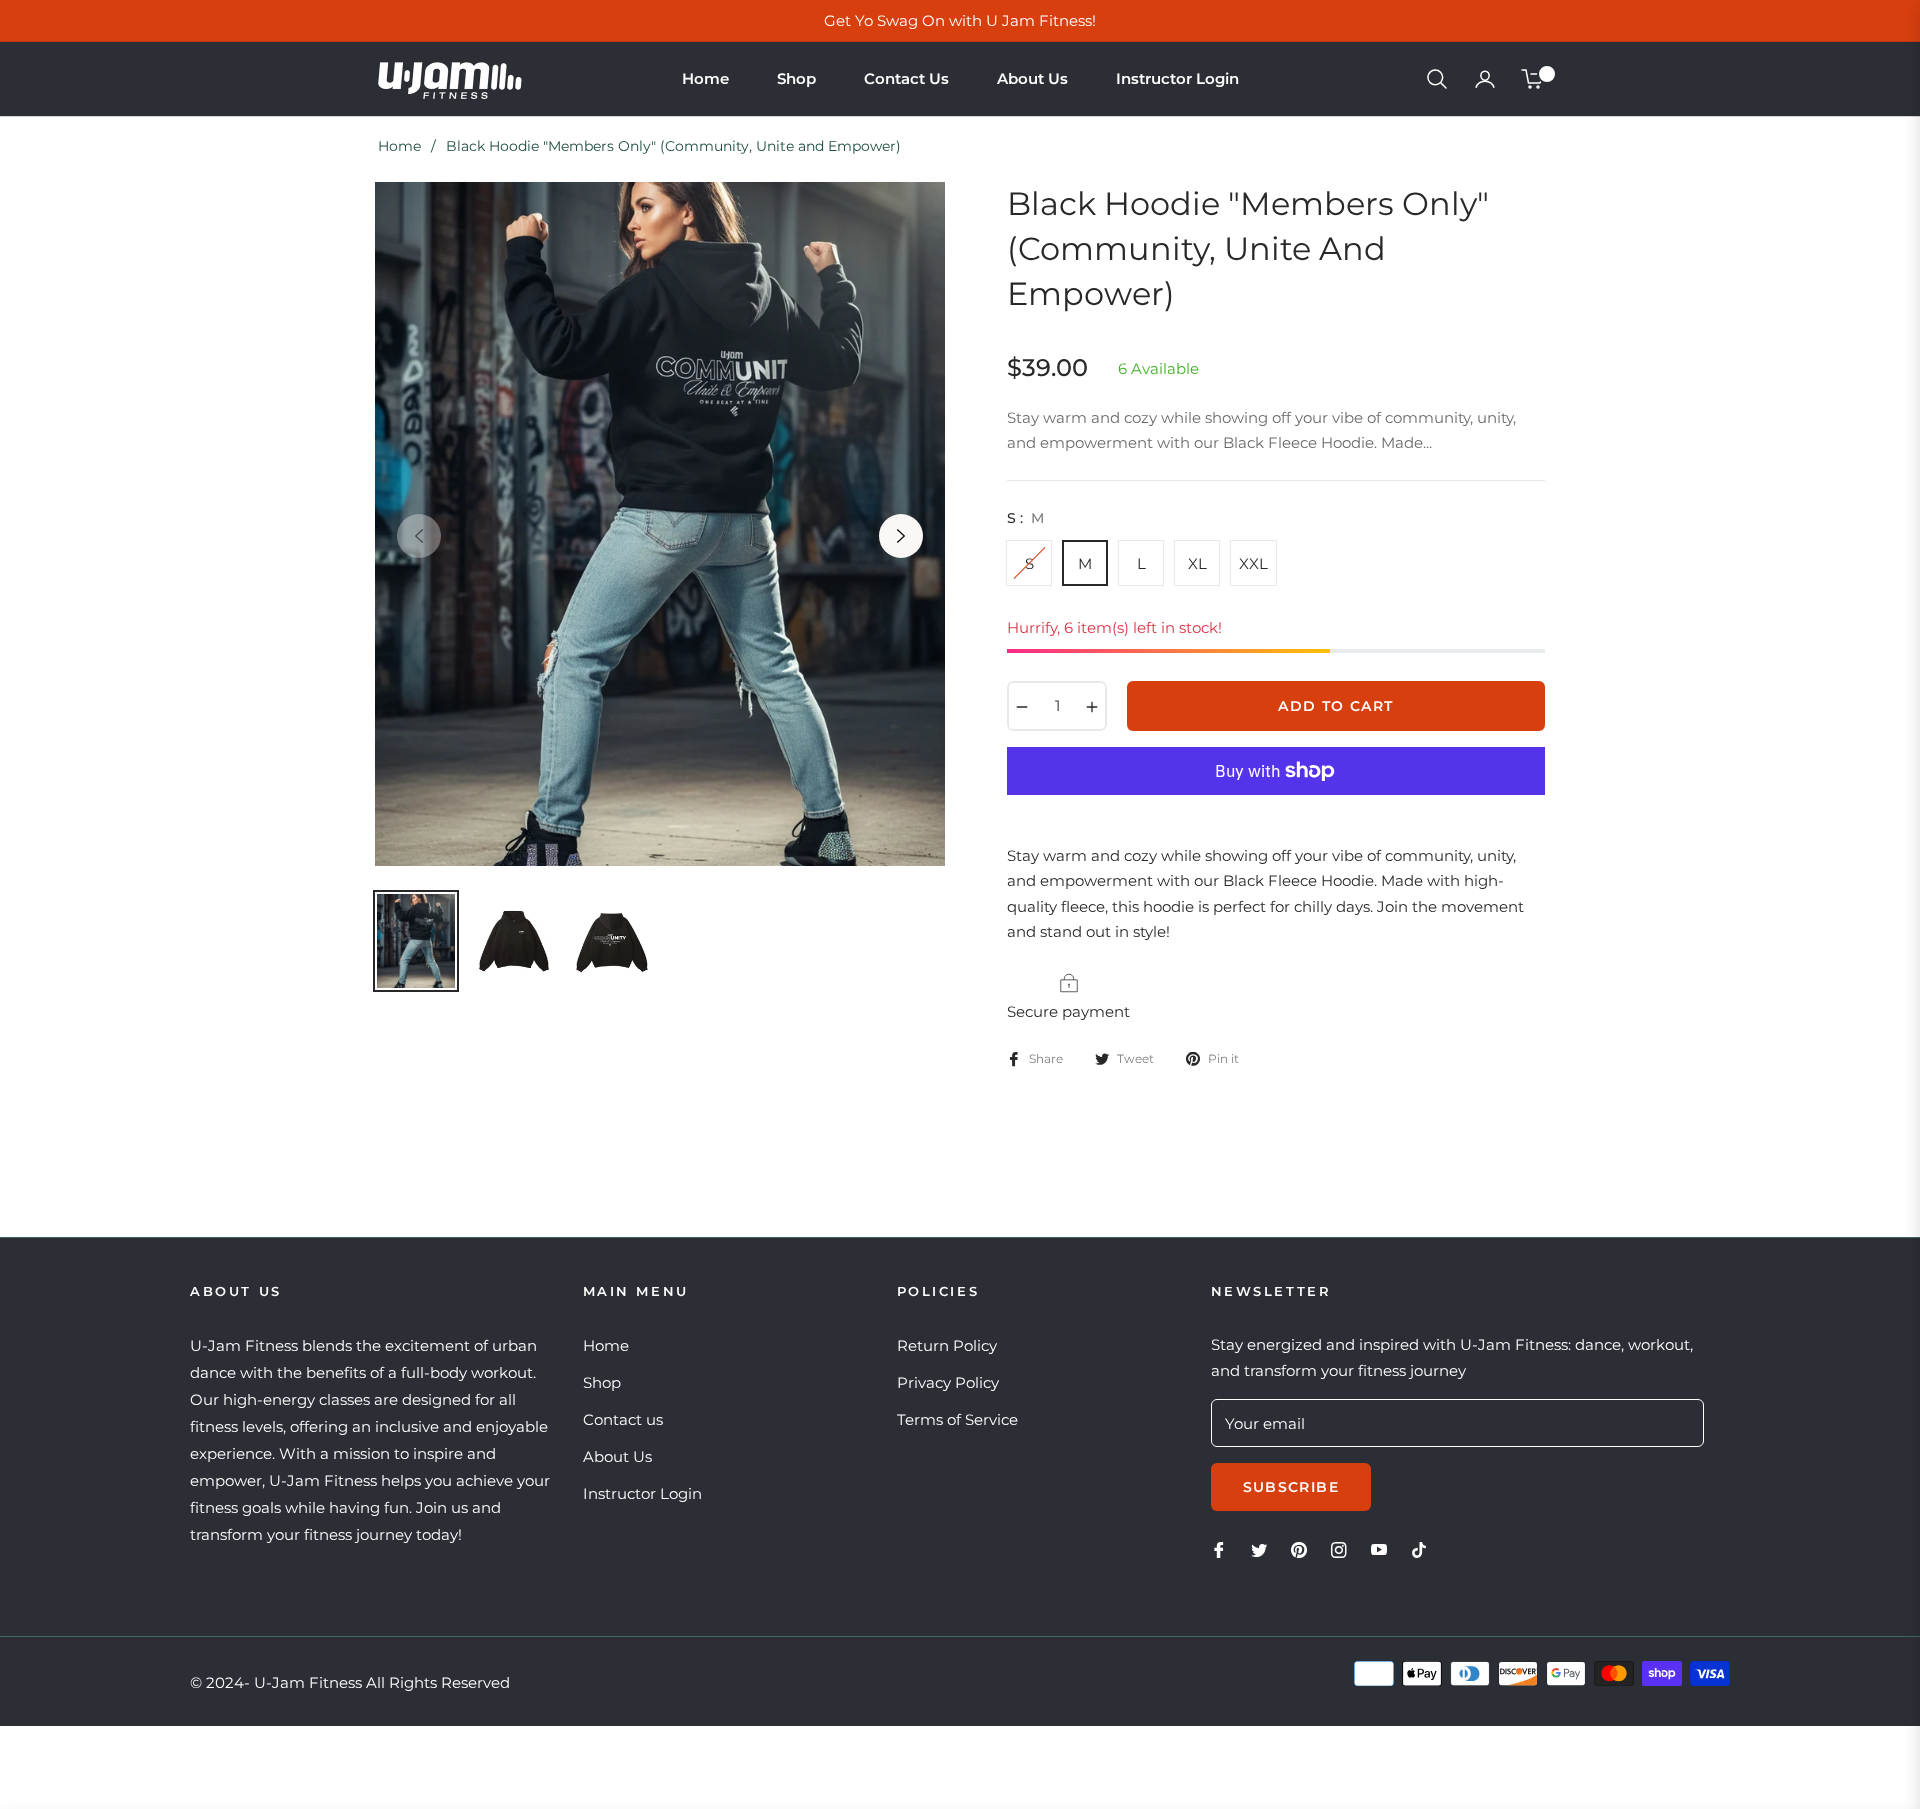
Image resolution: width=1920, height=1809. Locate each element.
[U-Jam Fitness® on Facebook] (1219, 1548)
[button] (1437, 79)
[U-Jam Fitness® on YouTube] (1379, 1548)
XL (1197, 563)
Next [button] (901, 536)
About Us (617, 1456)
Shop (602, 1382)
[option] (660, 524)
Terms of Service (957, 1419)
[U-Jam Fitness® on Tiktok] (1424, 1548)
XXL (1253, 563)
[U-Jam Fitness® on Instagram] (1339, 1548)
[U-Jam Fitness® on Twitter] (1259, 1548)
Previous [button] (419, 536)
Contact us (623, 1419)
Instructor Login (642, 1493)
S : (1025, 518)
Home (399, 146)
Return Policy (947, 1345)
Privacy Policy (948, 1382)
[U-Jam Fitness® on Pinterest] (1299, 1548)
